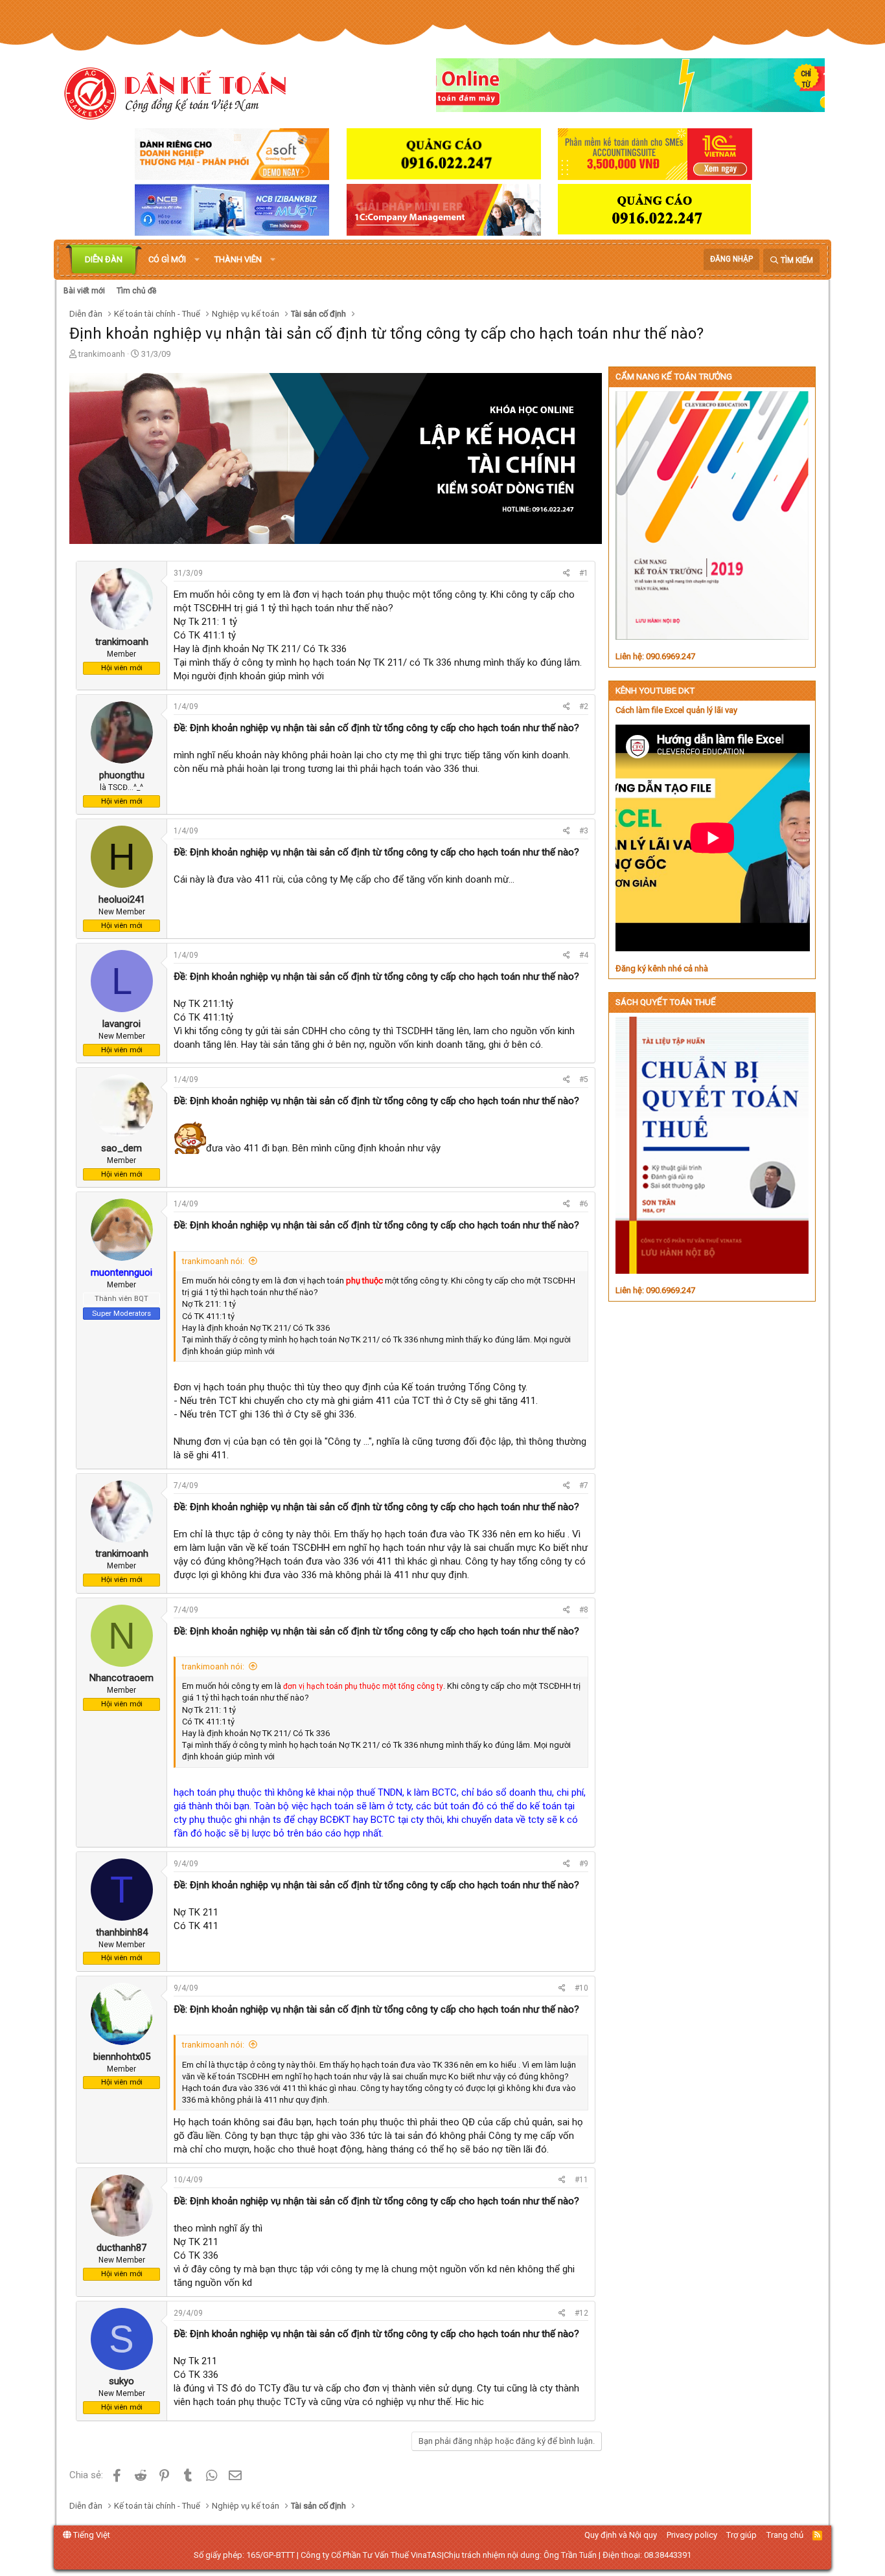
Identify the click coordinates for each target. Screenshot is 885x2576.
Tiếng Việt (91, 2535)
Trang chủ (785, 2535)
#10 (581, 1988)
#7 (584, 1486)
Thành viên (238, 259)
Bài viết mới (84, 291)
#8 (584, 1610)
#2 (584, 706)
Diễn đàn (104, 259)
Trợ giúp (741, 2535)
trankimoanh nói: (213, 1261)
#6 (584, 1204)
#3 (584, 831)
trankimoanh (102, 354)
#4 (584, 955)
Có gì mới (167, 259)
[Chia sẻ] (567, 573)
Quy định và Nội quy (621, 2535)
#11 (581, 2180)
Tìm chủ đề (136, 291)
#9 (584, 1864)
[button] (197, 260)
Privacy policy (692, 2535)
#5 (584, 1079)
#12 (581, 2313)
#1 (584, 573)
